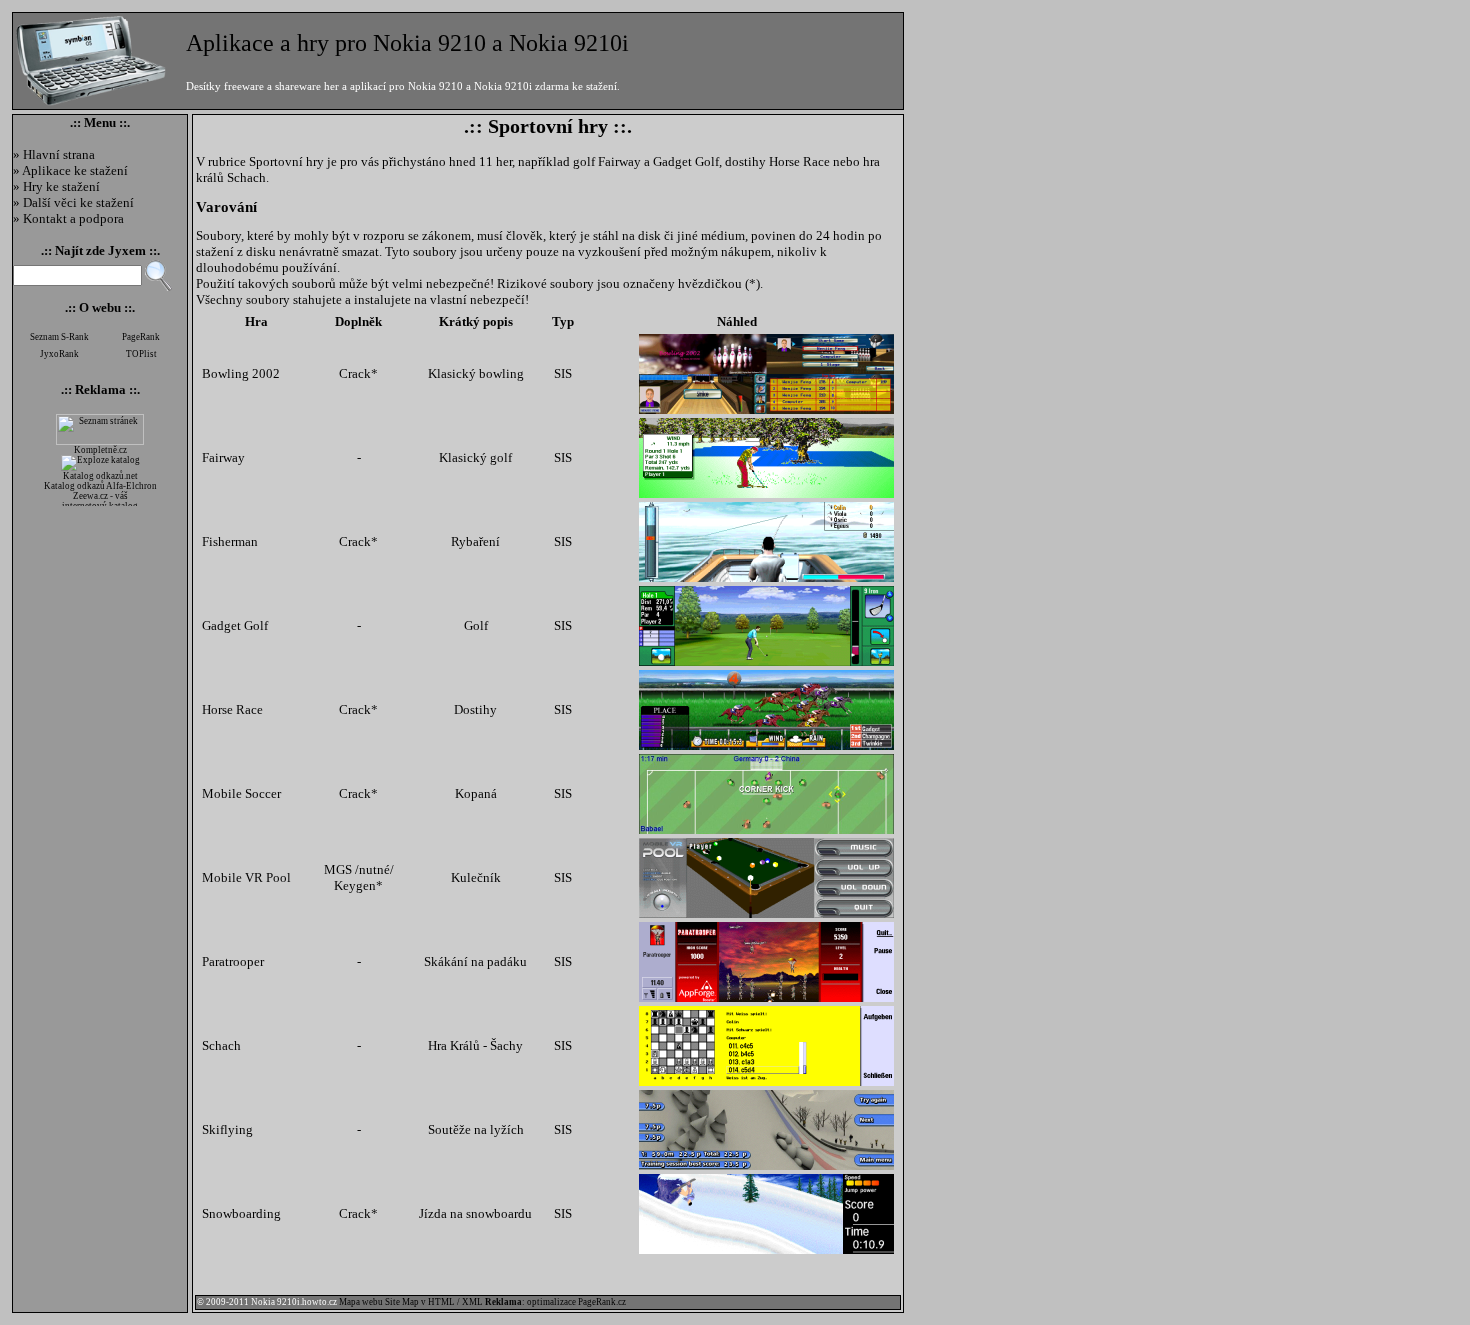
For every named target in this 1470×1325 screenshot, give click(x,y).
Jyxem (127, 250)
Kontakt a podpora (73, 218)
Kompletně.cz (100, 450)
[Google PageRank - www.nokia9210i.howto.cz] (141, 344)
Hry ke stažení (61, 186)
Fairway (223, 457)
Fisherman (230, 541)
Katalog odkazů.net (100, 476)
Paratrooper (233, 961)
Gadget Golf (235, 625)
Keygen (355, 885)
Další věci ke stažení (78, 202)
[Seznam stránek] (100, 442)
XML (472, 1302)
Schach (221, 1045)
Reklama (100, 389)
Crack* (358, 373)
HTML (441, 1302)
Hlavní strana (59, 154)
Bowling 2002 (241, 373)
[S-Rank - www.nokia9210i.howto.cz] (59, 344)
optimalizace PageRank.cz (576, 1302)
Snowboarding (241, 1213)
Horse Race (232, 709)
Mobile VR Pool (246, 877)
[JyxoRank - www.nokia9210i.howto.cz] (59, 361)
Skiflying (227, 1129)
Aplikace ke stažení (75, 170)
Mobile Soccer (241, 793)
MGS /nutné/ (359, 869)
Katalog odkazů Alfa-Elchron (100, 486)
